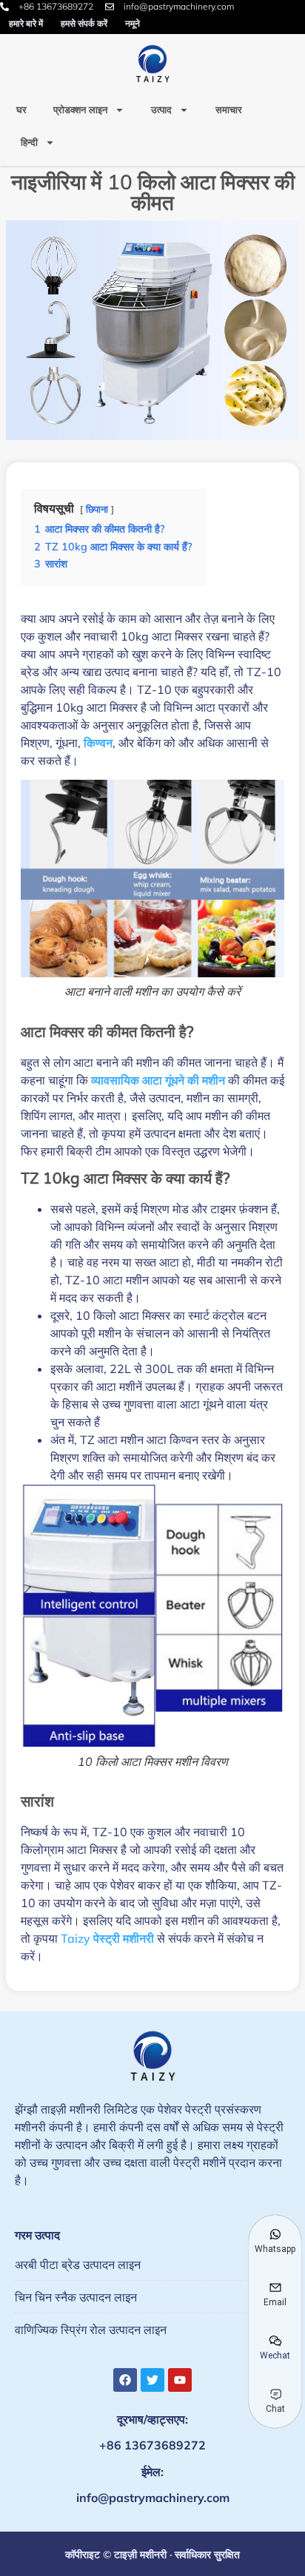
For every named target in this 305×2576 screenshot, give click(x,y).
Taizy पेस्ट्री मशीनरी (107, 1938)
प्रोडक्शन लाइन (80, 109)
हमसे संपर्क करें (84, 23)
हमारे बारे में (26, 23)
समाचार (229, 109)
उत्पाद (161, 109)
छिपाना (97, 509)
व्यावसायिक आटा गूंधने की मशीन (158, 1080)
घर (21, 109)
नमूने (133, 23)
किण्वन (98, 743)
